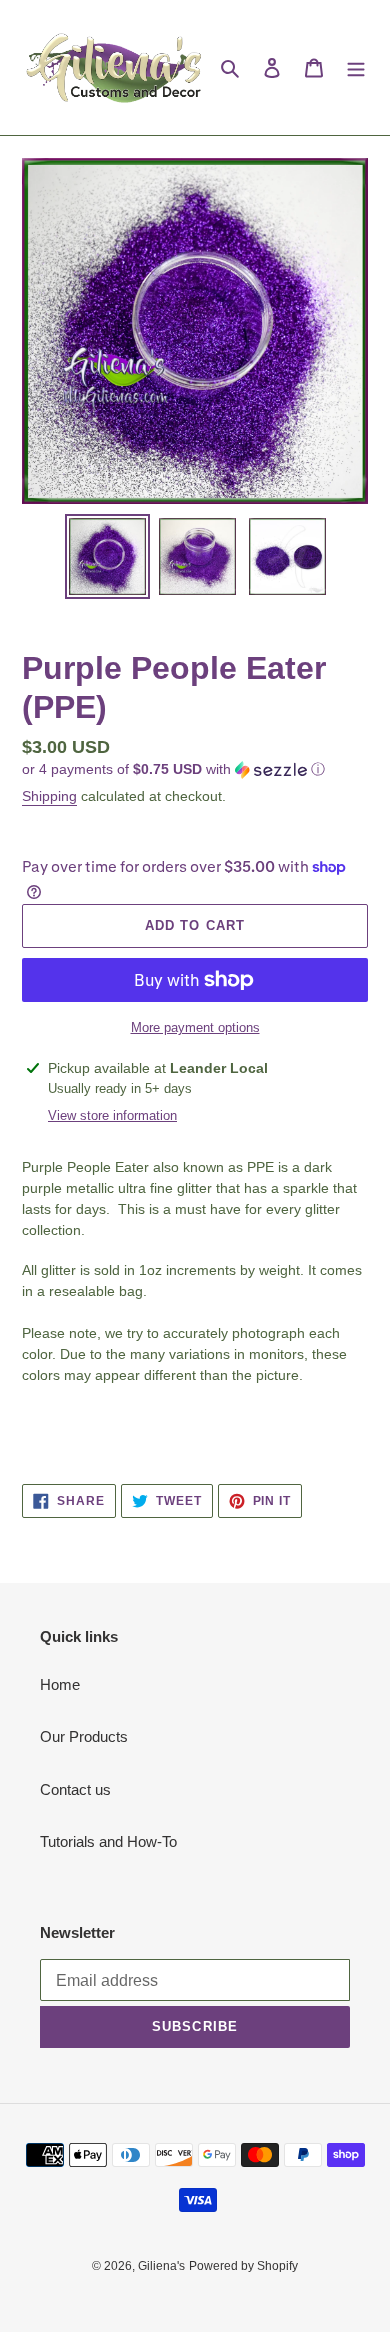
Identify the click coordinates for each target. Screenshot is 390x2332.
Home (60, 1684)
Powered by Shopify (243, 2266)
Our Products (84, 1736)
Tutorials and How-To (108, 1841)
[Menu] (356, 67)
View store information (112, 1115)
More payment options (195, 1027)
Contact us (75, 1789)
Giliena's (161, 2266)
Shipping (49, 796)
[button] (173, 769)
